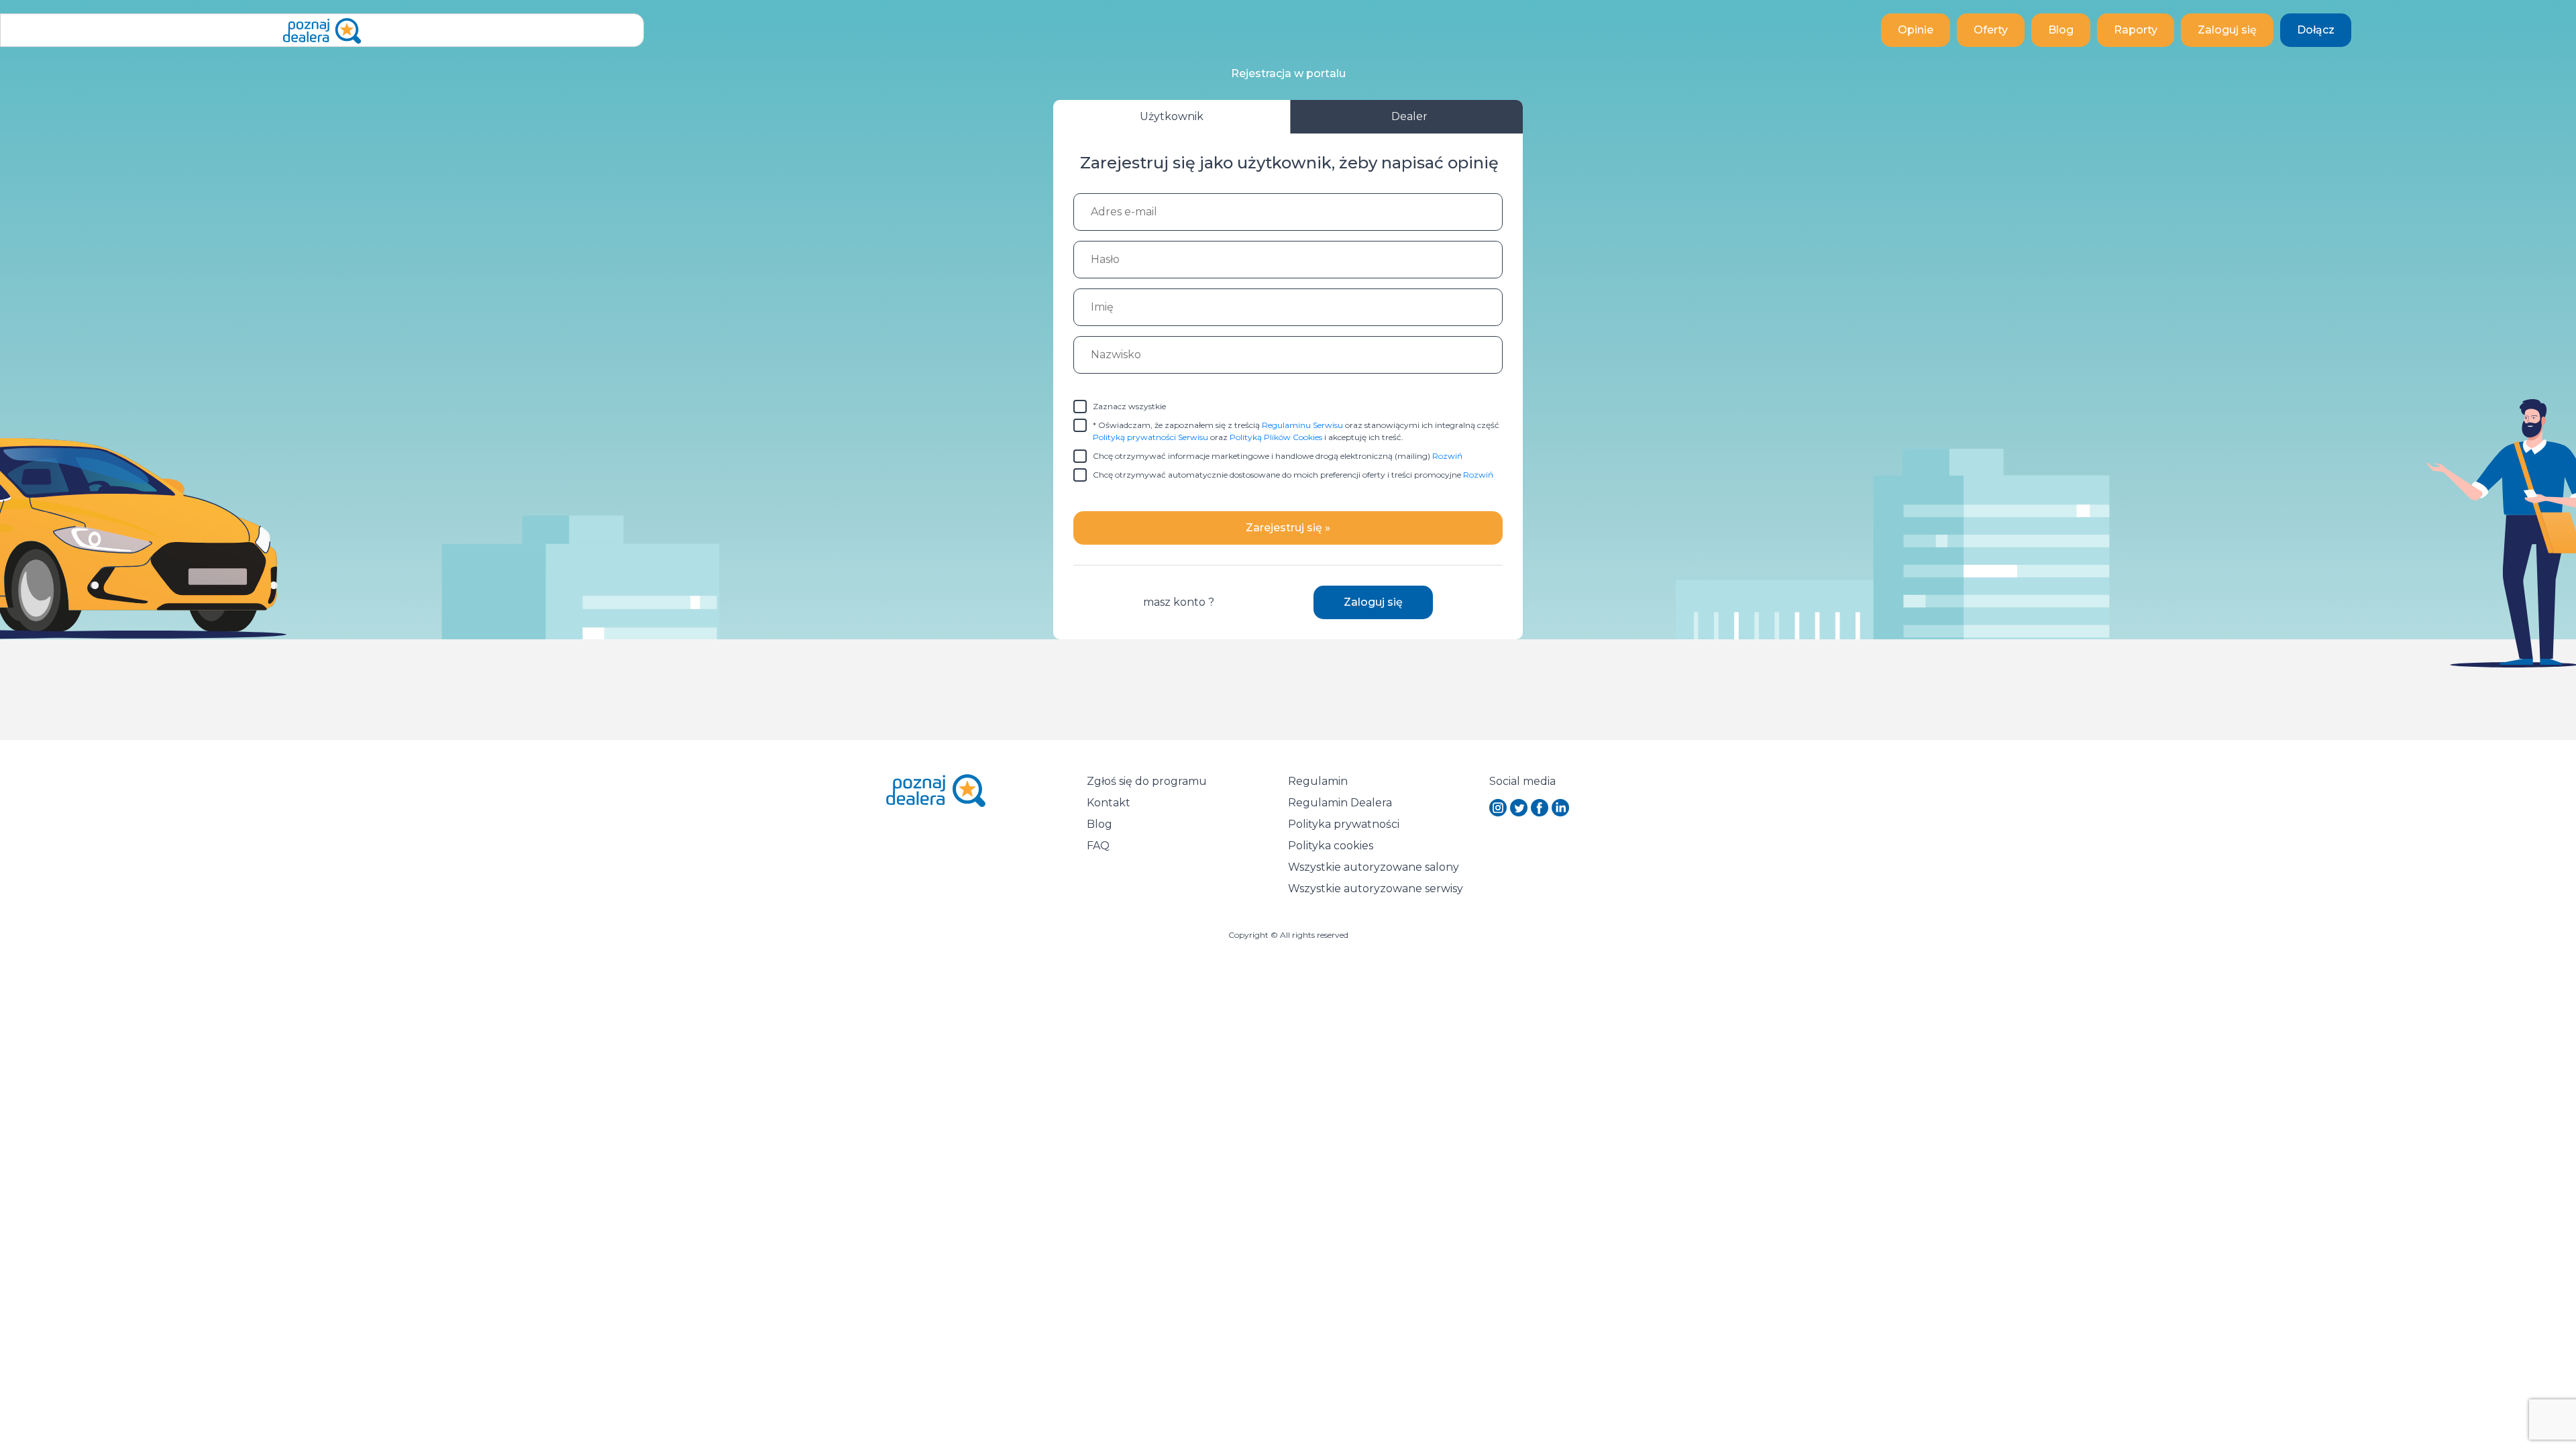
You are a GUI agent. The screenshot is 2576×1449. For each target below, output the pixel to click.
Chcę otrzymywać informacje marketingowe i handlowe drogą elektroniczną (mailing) (1278, 456)
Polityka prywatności (1344, 824)
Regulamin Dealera (1340, 803)
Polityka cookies (1331, 846)
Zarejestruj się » (1288, 528)
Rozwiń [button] (1447, 456)
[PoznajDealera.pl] (322, 30)
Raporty (2136, 30)
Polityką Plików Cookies (1276, 437)
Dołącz (2316, 30)
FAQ (1098, 846)
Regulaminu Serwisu (1302, 425)
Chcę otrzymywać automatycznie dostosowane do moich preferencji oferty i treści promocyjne (1293, 475)
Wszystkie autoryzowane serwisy (1376, 889)
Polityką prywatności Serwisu (1150, 437)
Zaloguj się (2227, 30)
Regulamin (1318, 781)
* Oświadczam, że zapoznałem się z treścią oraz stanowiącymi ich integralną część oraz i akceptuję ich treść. (1296, 431)
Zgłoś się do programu (1147, 781)
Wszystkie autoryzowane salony (1374, 867)
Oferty (1991, 30)
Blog (2061, 30)
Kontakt (1109, 803)
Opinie (1916, 30)
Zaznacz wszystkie (1129, 406)
